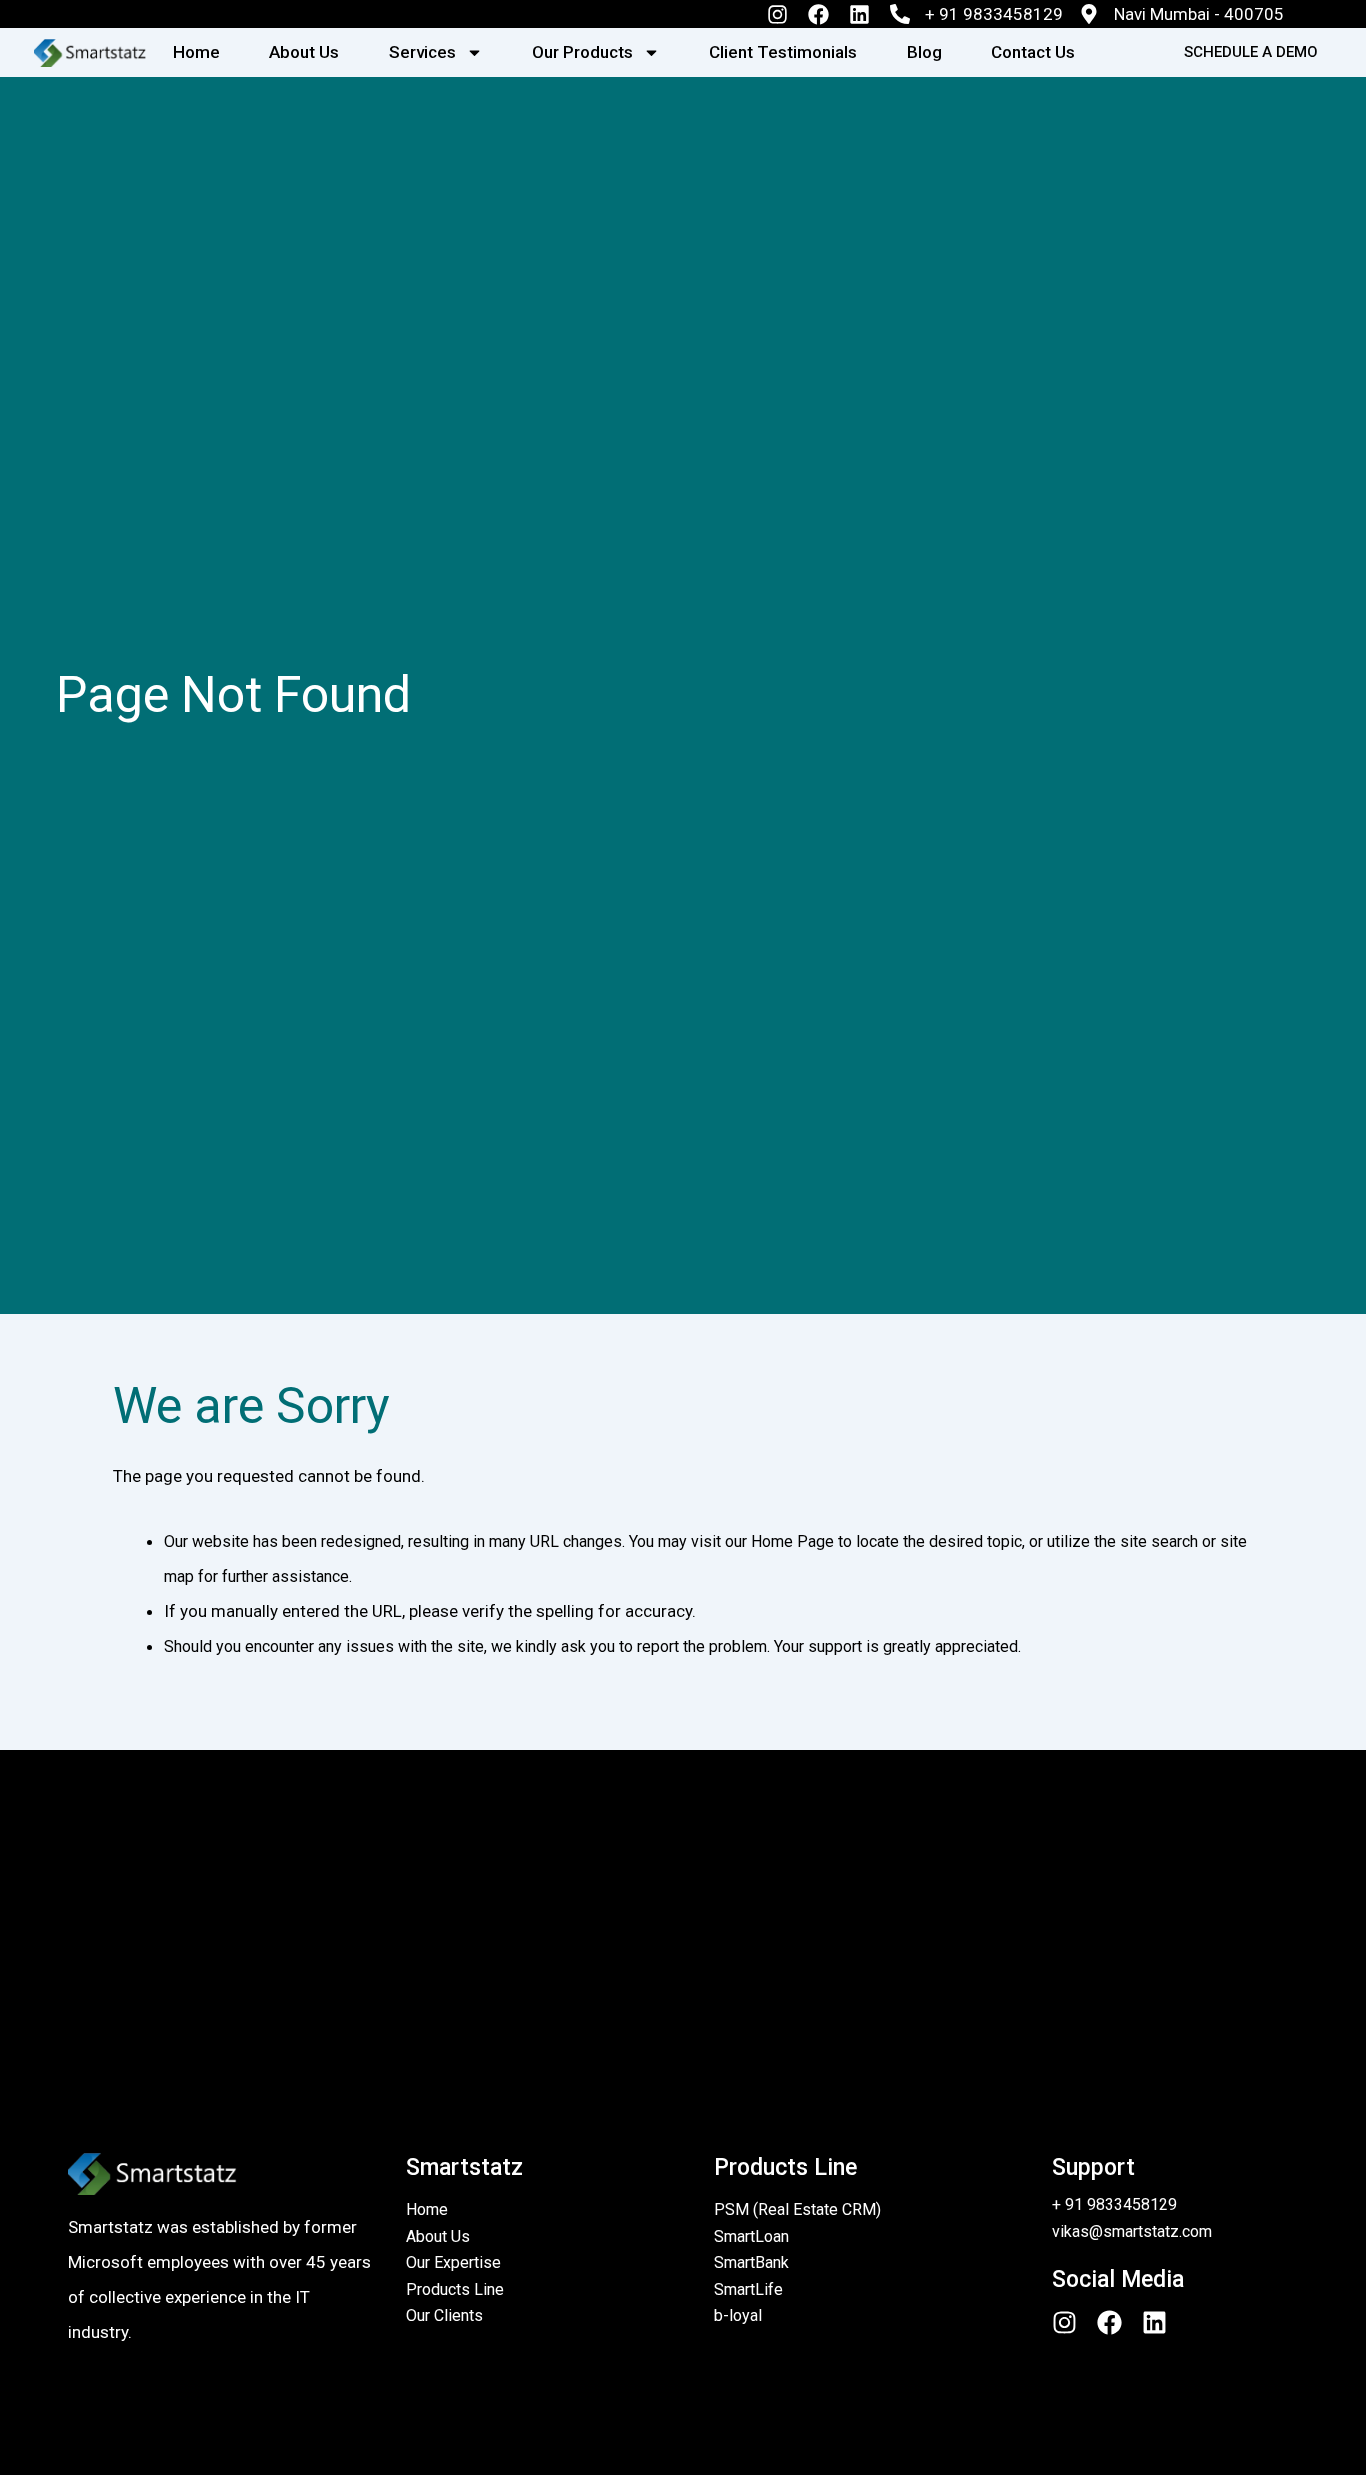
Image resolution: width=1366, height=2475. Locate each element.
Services (422, 52)
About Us (304, 52)
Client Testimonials (783, 52)
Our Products (582, 52)
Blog (924, 52)
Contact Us (1033, 52)
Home (196, 52)
